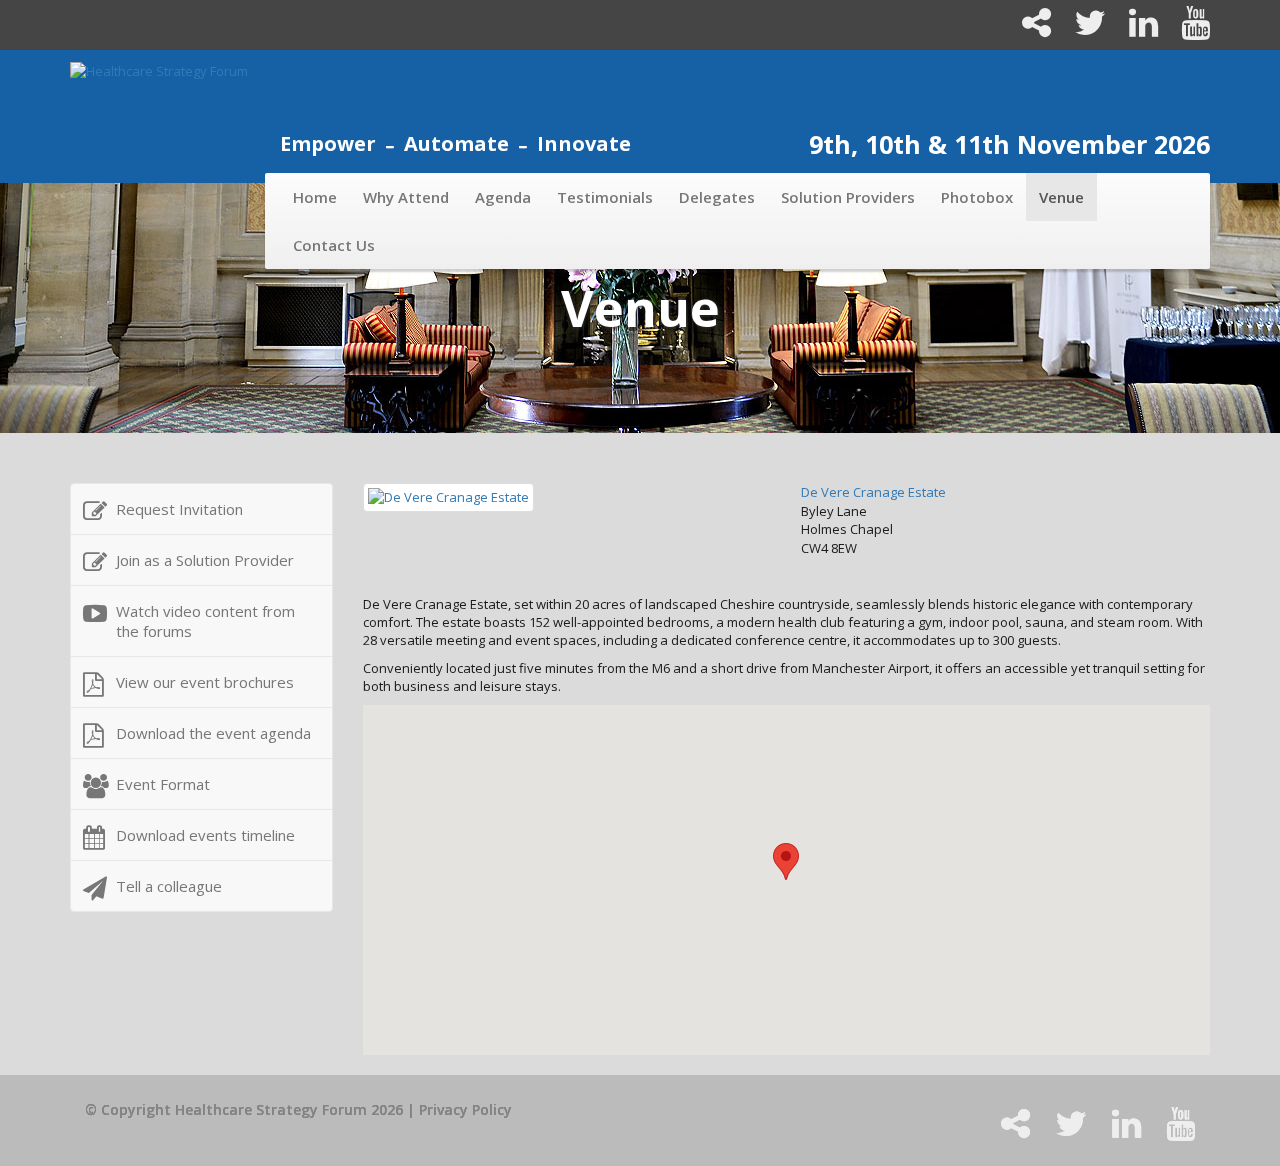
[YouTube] (1185, 30)
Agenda (503, 197)
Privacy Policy (465, 1109)
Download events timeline (205, 835)
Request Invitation (179, 509)
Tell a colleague (169, 886)
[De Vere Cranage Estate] (448, 496)
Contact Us (334, 245)
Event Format (163, 784)
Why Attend (406, 197)
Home (315, 197)
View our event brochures (205, 682)
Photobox (977, 197)
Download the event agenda (213, 733)
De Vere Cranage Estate (873, 492)
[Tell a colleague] (1028, 30)
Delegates (717, 197)
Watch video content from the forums (205, 621)
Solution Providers (848, 197)
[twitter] (1081, 30)
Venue (1061, 197)
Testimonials (605, 197)
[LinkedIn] (1135, 30)
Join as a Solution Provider (205, 560)
